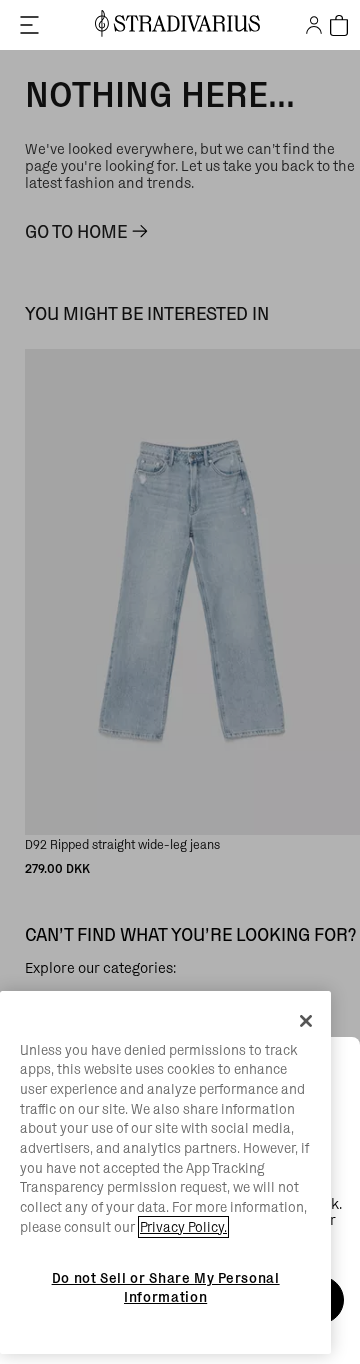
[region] (165, 1173)
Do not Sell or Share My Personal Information (166, 1287)
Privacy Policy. (183, 1227)
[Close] (306, 1021)
